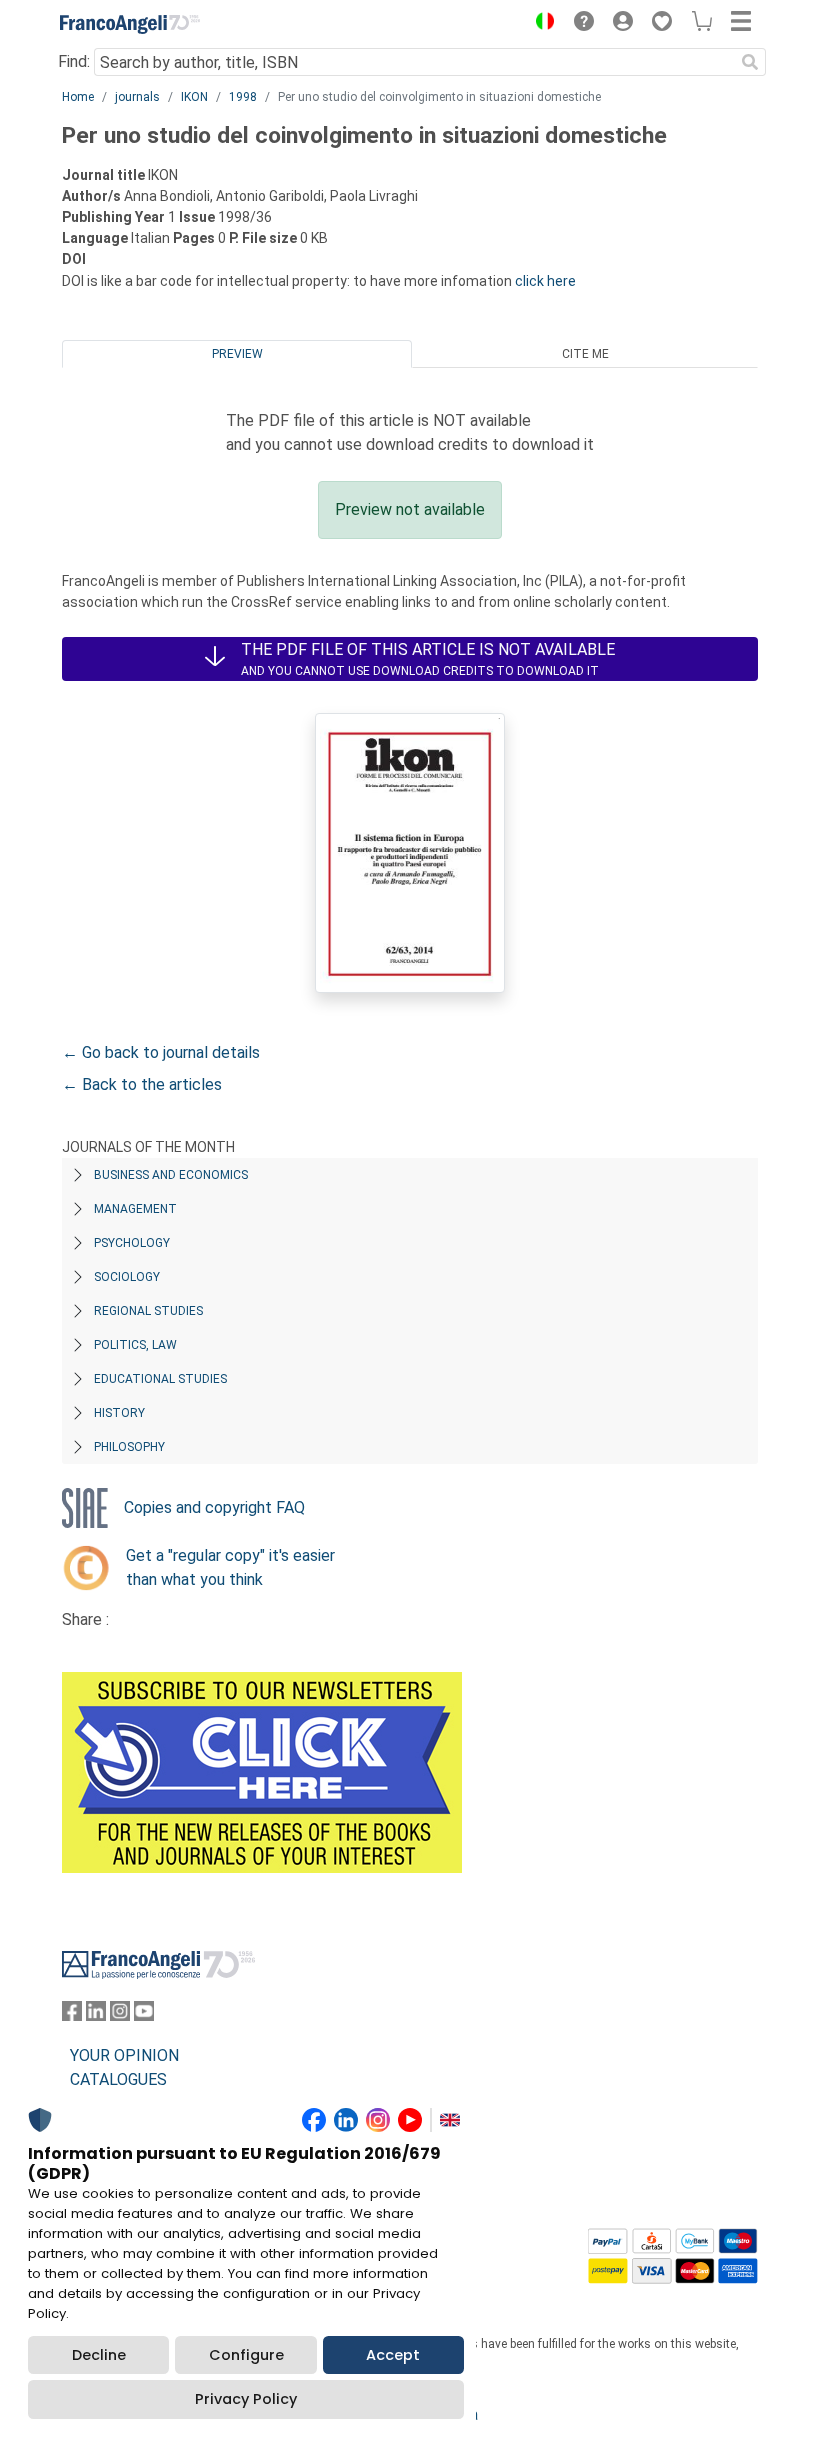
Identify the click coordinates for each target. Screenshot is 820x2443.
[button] (540, 24)
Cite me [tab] (585, 354)
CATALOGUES (118, 2079)
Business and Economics (171, 1175)
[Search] (750, 62)
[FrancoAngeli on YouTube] (144, 2015)
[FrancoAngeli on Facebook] (72, 2015)
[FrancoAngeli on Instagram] (120, 2015)
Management (135, 1209)
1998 (243, 97)
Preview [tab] (237, 354)
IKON (194, 97)
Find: (74, 61)
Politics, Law (135, 1345)
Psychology (132, 1243)
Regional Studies (148, 1311)
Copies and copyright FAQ (214, 1507)
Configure (246, 2355)
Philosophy (129, 1447)
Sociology (127, 1277)
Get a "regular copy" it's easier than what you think (230, 1567)
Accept (393, 2355)
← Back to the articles (142, 1084)
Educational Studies (160, 1379)
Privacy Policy (246, 2399)
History (119, 1413)
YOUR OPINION (124, 2055)
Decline (99, 2355)
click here (545, 281)
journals (137, 97)
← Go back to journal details (161, 1052)
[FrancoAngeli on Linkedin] (96, 2015)
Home (78, 97)
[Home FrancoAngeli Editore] (130, 24)
